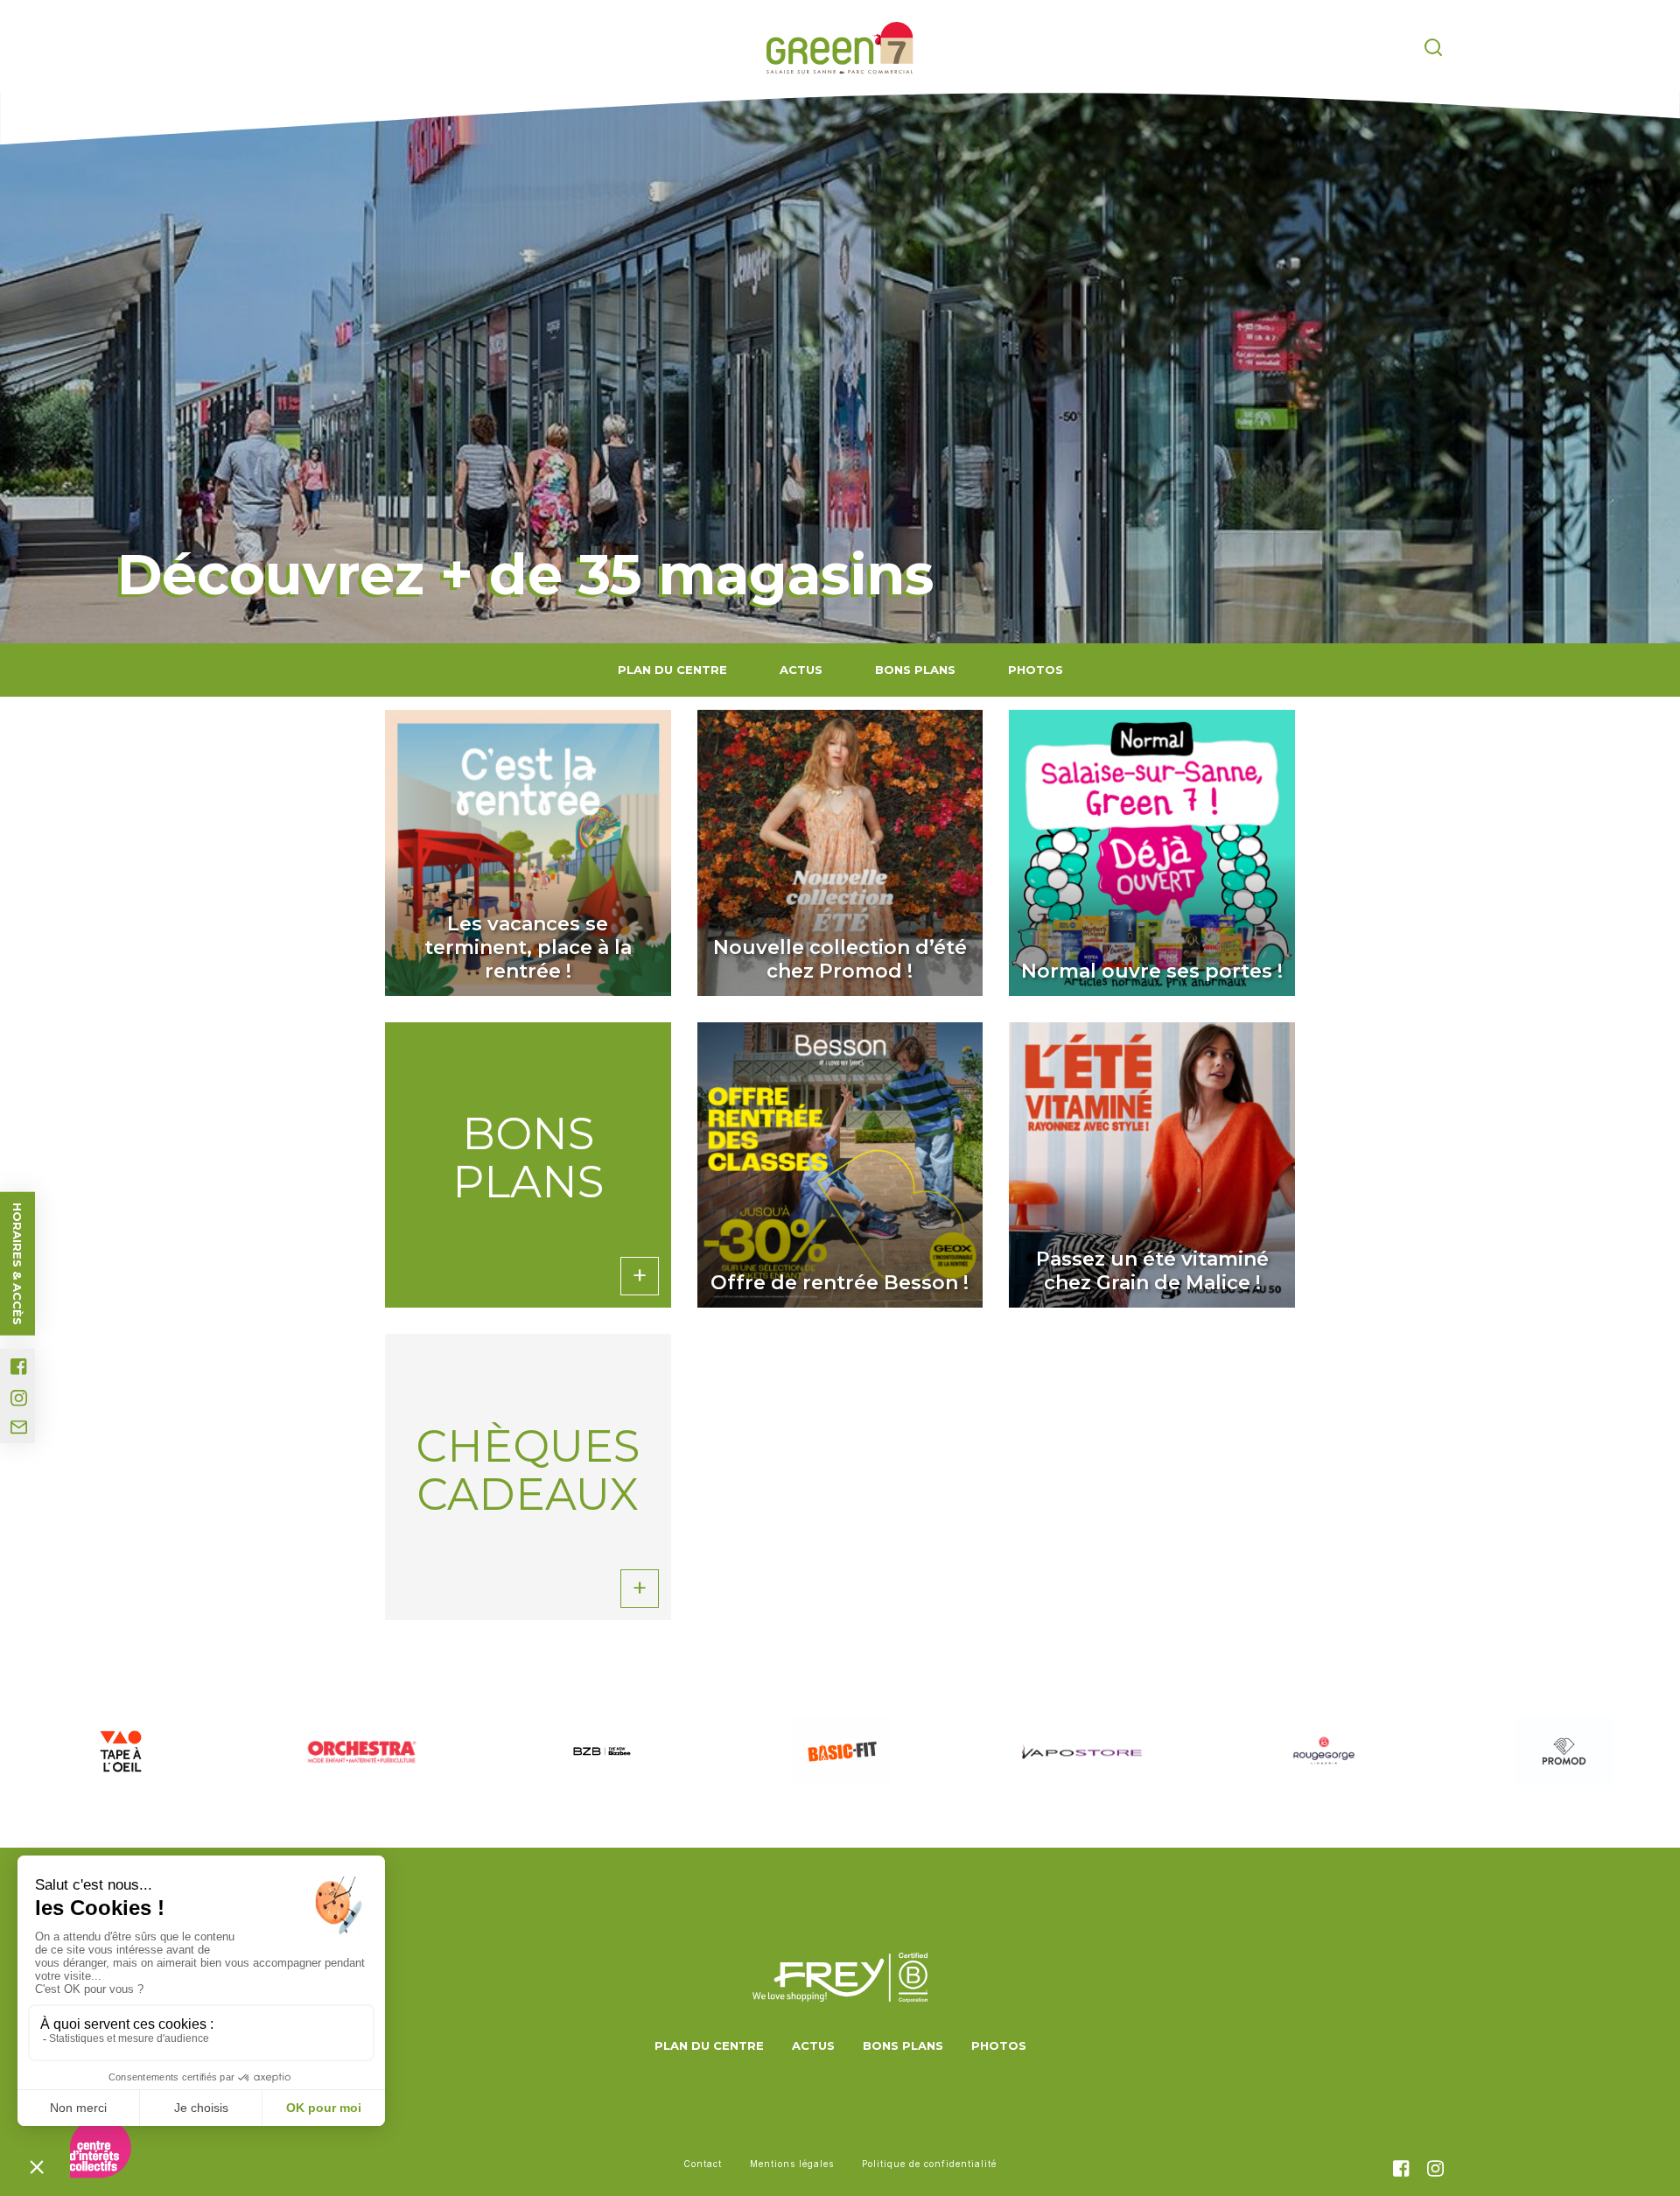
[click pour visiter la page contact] (19, 1428)
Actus (801, 670)
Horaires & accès (17, 1264)
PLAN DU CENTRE (672, 670)
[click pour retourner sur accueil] (120, 1751)
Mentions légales (792, 2164)
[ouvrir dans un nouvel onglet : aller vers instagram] (19, 1398)
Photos (1036, 670)
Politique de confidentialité (929, 2164)
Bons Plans (915, 670)
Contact (703, 2164)
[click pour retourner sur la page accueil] (840, 48)
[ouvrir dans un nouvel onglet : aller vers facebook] (19, 1367)
